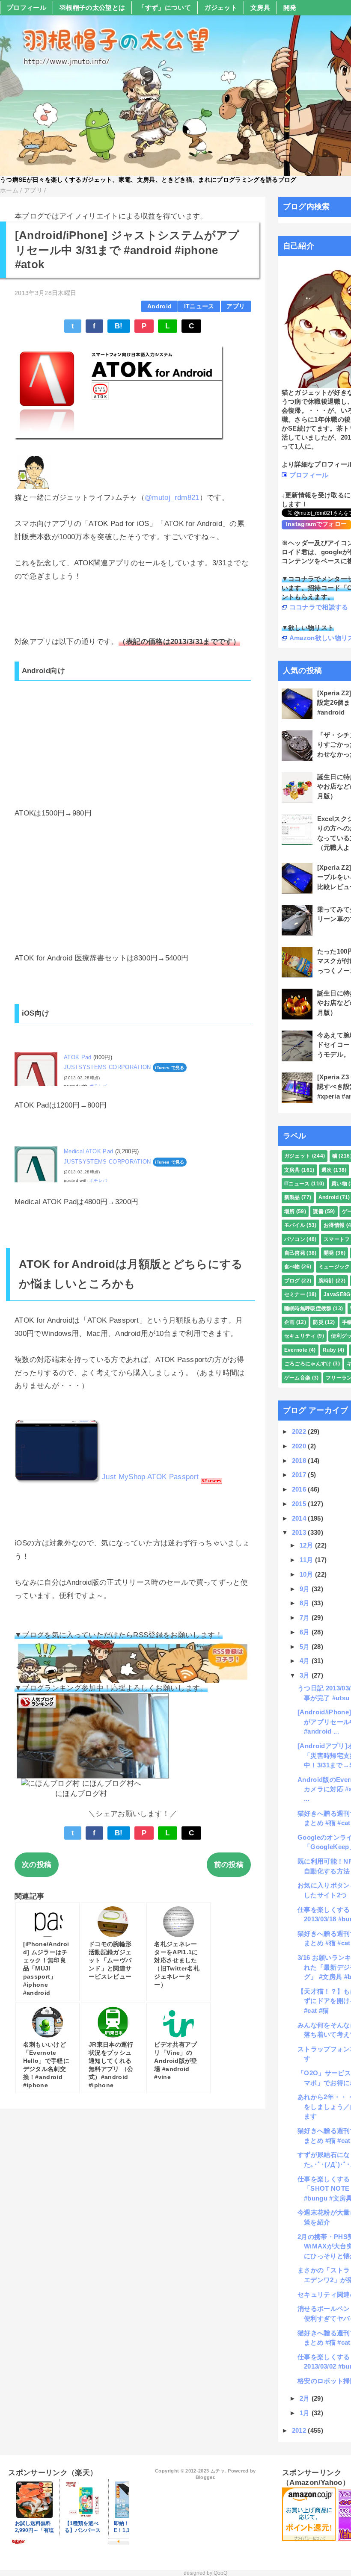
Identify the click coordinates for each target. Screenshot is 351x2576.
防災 (318, 1322)
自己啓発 (295, 1253)
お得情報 (334, 1225)
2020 (300, 1446)
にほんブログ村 (81, 1794)
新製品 (292, 1197)
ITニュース (199, 306)
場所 (290, 1211)
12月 (307, 1545)
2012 (300, 2430)
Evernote (296, 1350)
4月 (306, 1661)
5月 (306, 1647)
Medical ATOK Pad (88, 1151)
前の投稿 (229, 1865)
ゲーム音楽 (297, 1378)
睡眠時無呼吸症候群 (308, 1309)
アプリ (236, 306)
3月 (306, 1675)
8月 (306, 1603)
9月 (306, 1589)
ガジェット (221, 7)
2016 (300, 1489)
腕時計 (326, 1281)
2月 (306, 2398)
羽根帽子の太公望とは (92, 7)
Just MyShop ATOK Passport (150, 1477)
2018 (300, 1461)
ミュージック (334, 1267)
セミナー (295, 1294)
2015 (300, 1504)
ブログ (292, 1281)
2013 (300, 1532)
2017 (300, 1475)
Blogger (205, 2477)
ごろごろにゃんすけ (308, 1364)
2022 (300, 1431)
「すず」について (165, 7)
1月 (306, 2413)
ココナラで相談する (319, 607)
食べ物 (292, 1267)
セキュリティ (300, 1336)
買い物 (339, 1184)
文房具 (260, 7)
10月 (307, 1574)
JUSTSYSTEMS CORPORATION (107, 1067)
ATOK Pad (78, 1057)
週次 (327, 1170)
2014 (300, 1518)
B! (119, 326)
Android (159, 306)
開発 (290, 7)
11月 (307, 1560)
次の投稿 (37, 1865)
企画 (290, 1322)
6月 (306, 1632)
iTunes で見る (170, 1068)
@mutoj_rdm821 (172, 498)
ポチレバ (98, 1180)
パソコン (295, 1239)
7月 (306, 1617)
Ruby (329, 1350)
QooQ (220, 2573)
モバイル (295, 1225)
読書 (318, 1211)
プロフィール (27, 7)
